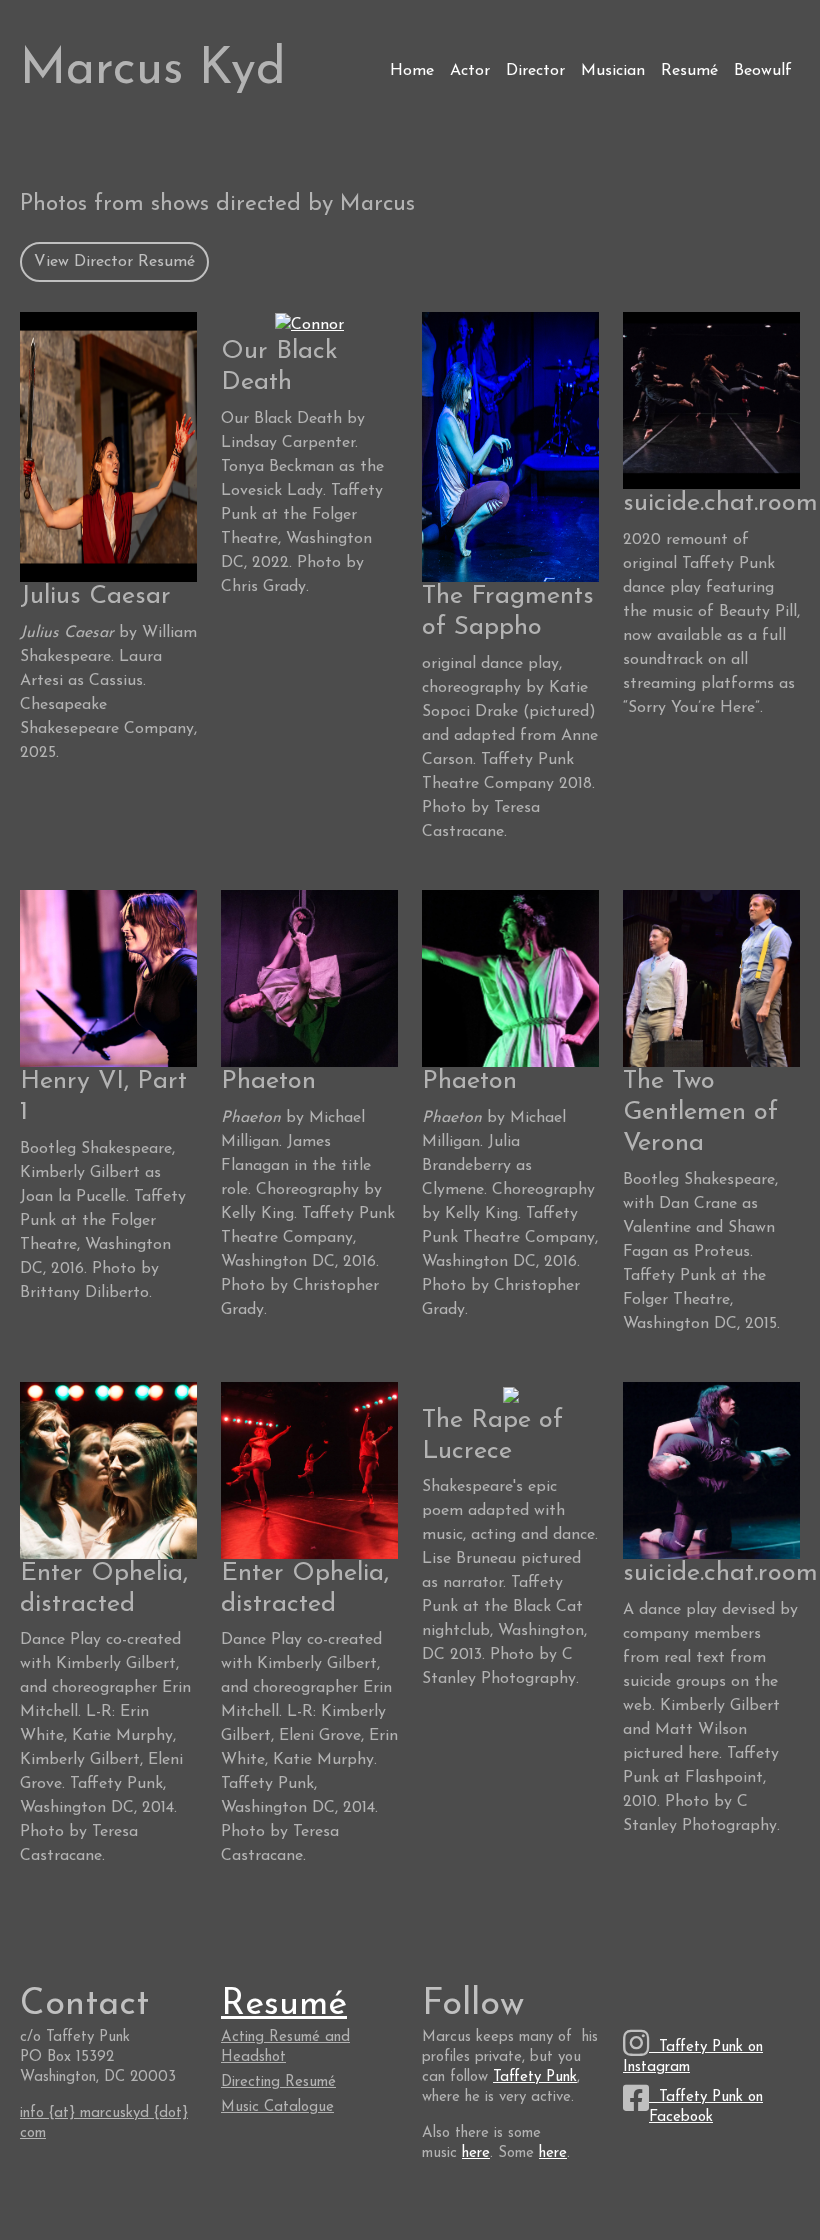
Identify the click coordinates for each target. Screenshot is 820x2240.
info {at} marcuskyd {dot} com (104, 2123)
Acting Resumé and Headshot (285, 2047)
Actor (470, 71)
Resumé (689, 71)
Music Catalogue (277, 2107)
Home (412, 71)
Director (535, 71)
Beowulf (763, 71)
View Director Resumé (114, 262)
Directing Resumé (278, 2082)
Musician (613, 71)
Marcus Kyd (153, 70)
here (476, 2153)
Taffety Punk (535, 2077)
